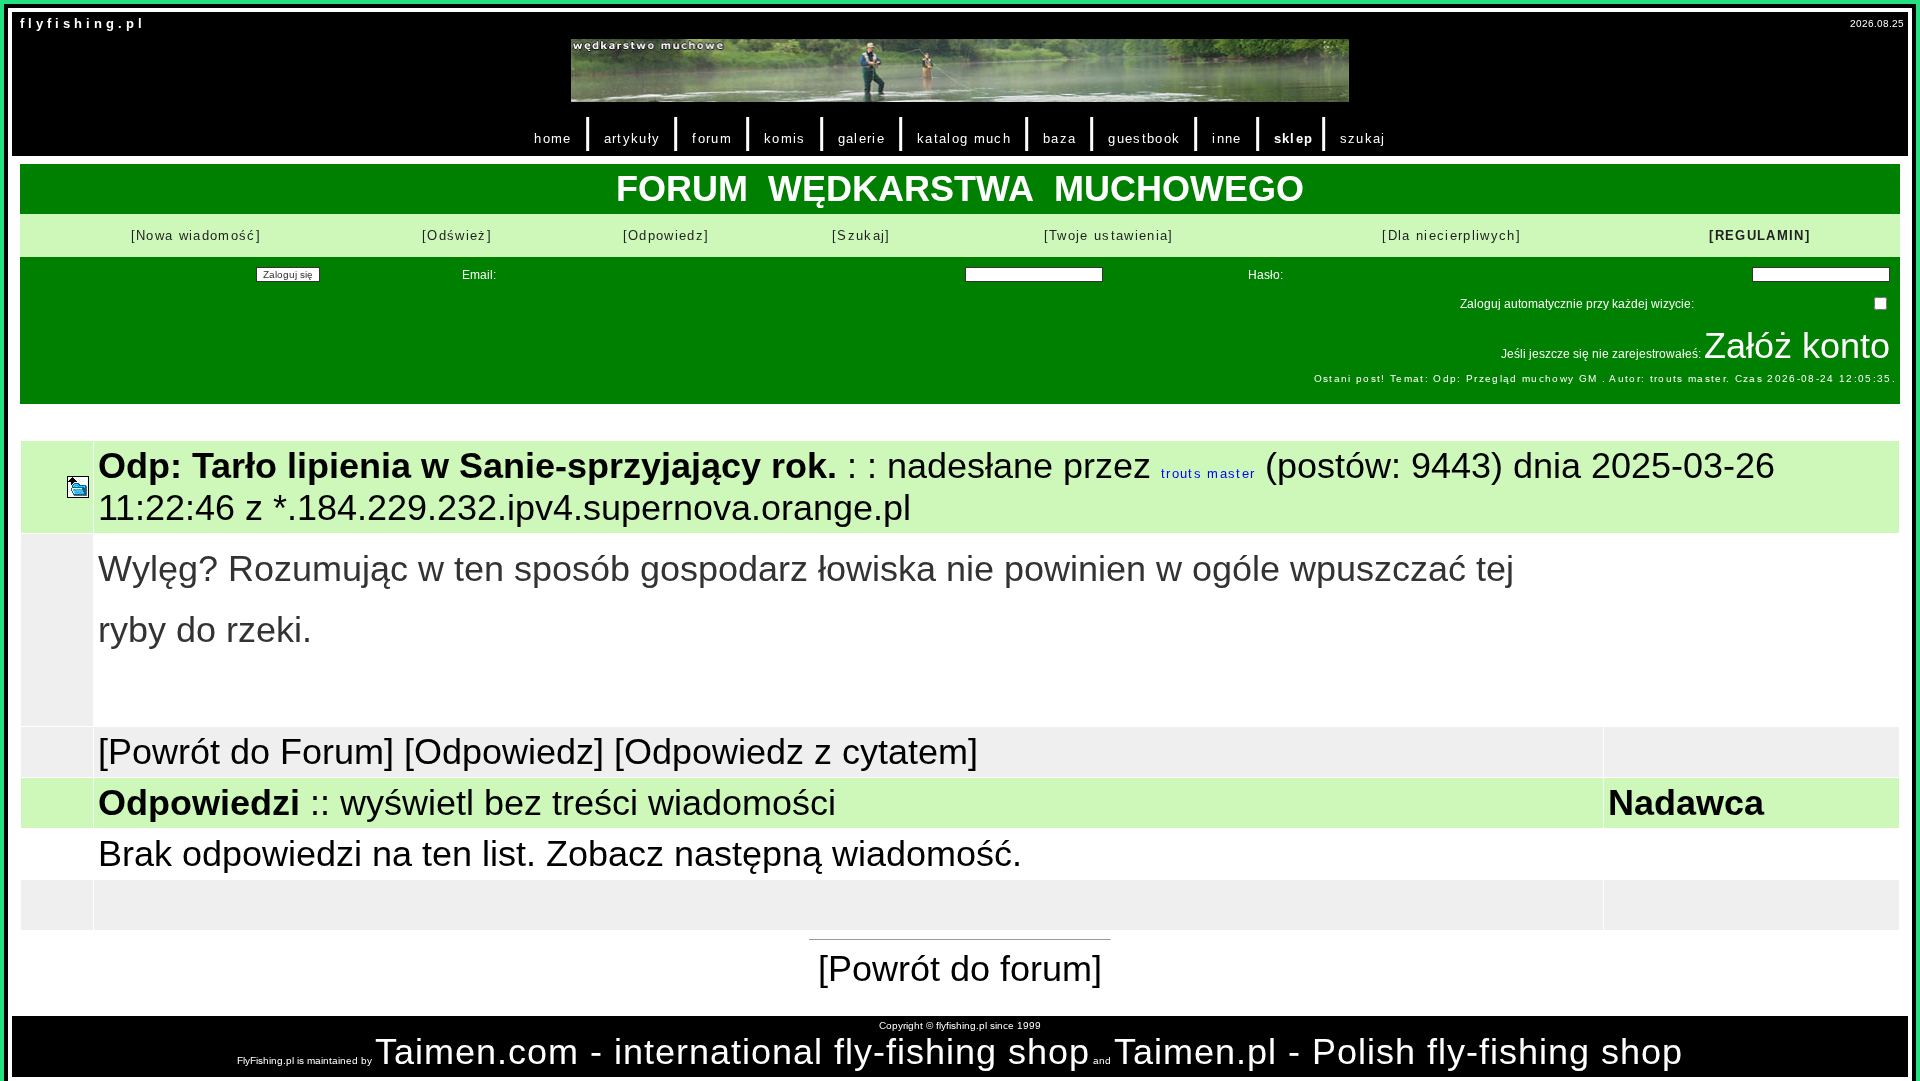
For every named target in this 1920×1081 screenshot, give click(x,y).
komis (785, 138)
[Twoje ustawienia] (1109, 235)
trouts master (1208, 473)
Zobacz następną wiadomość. (784, 853)
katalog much (964, 138)
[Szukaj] (861, 235)
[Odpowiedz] (666, 235)
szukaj (1363, 138)
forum (712, 138)
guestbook (1144, 138)
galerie (861, 138)
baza (1059, 138)
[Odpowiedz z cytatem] (796, 751)
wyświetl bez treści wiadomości (588, 802)
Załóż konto (1797, 345)
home (552, 138)
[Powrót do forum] (960, 968)
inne (1226, 138)
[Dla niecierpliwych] (1451, 235)
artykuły (632, 138)
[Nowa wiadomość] (196, 235)
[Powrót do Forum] (246, 751)
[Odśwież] (457, 235)
